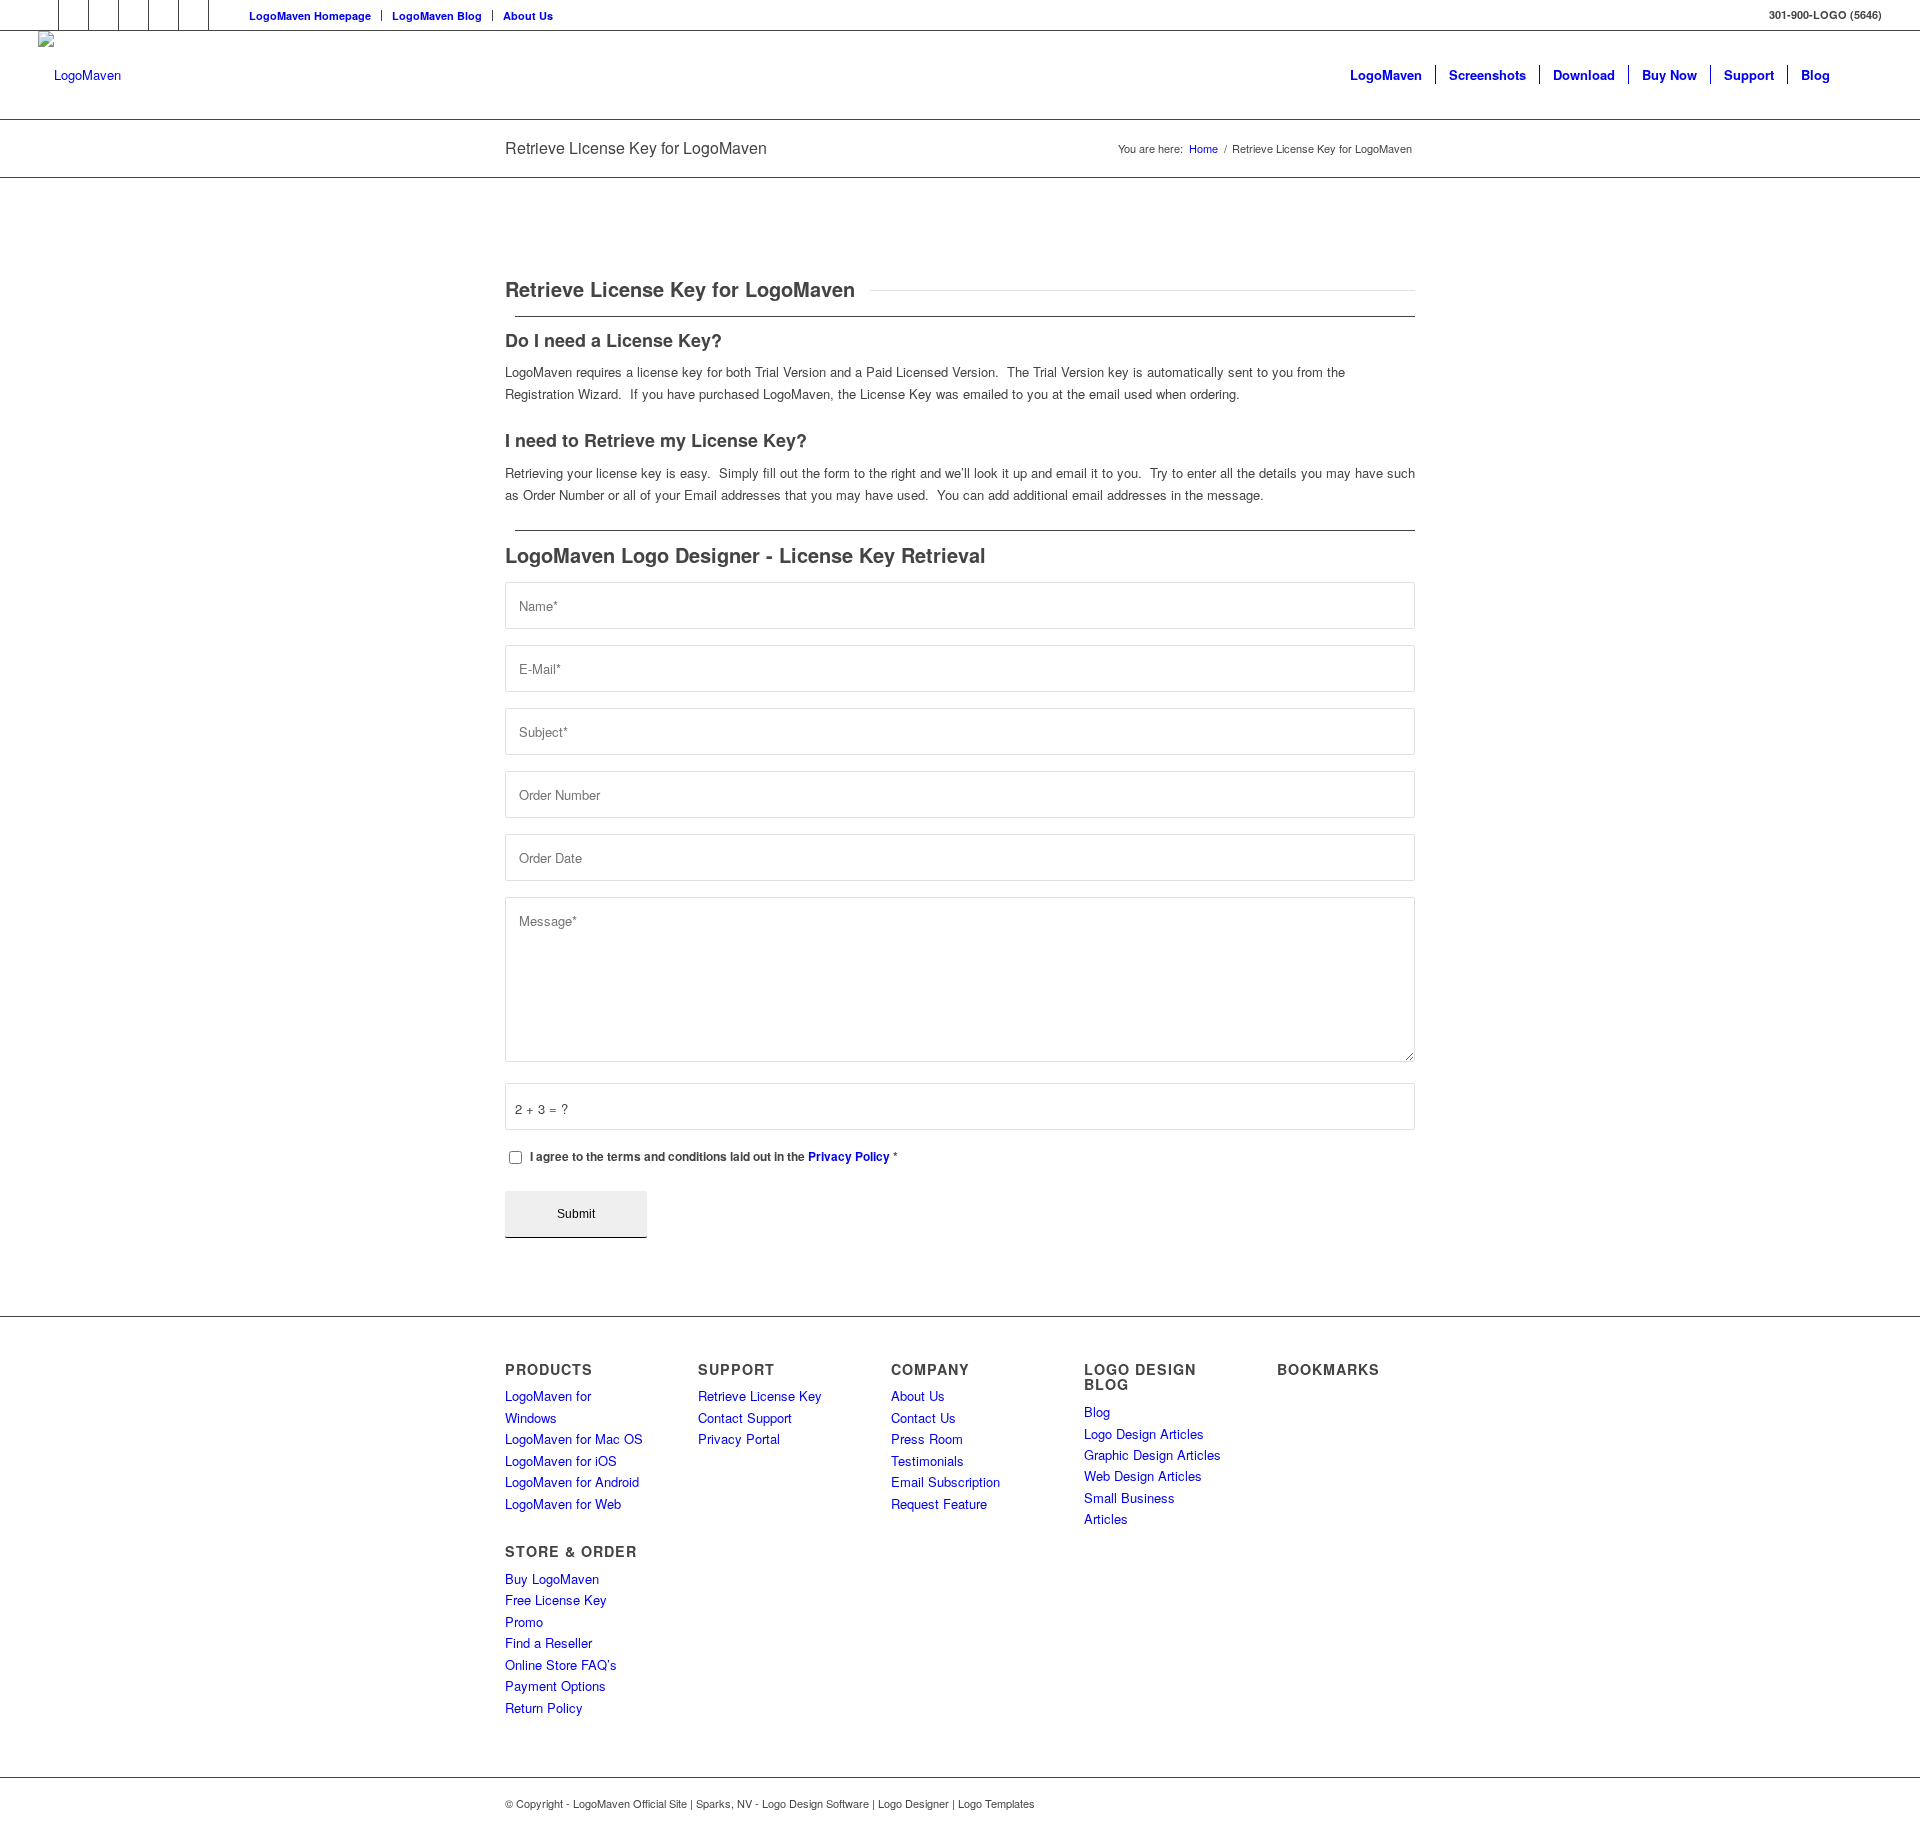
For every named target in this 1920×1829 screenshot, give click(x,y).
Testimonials (927, 1460)
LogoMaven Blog (437, 15)
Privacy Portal (739, 1438)
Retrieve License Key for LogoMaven (636, 147)
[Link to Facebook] (103, 15)
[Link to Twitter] (43, 15)
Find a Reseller (548, 1642)
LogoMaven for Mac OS (574, 1438)
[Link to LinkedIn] (73, 15)
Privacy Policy (849, 1156)
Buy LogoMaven (552, 1578)
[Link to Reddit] (163, 15)
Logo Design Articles (1144, 1433)
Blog (1097, 1411)
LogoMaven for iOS (561, 1460)
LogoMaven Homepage (310, 15)
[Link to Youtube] (193, 15)
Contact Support (745, 1417)
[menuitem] (310, 15)
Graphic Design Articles (1152, 1454)
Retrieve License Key (760, 1395)
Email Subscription (945, 1481)
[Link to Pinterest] (133, 15)
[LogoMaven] (79, 75)
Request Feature (939, 1503)
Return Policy (544, 1707)
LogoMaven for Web (563, 1503)
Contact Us (923, 1417)
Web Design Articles (1143, 1475)
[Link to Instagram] (224, 15)
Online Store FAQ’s (561, 1664)
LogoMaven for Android (572, 1481)
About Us (528, 15)
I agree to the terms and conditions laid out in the (714, 1156)
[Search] (1862, 75)
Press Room (927, 1438)
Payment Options (555, 1685)
